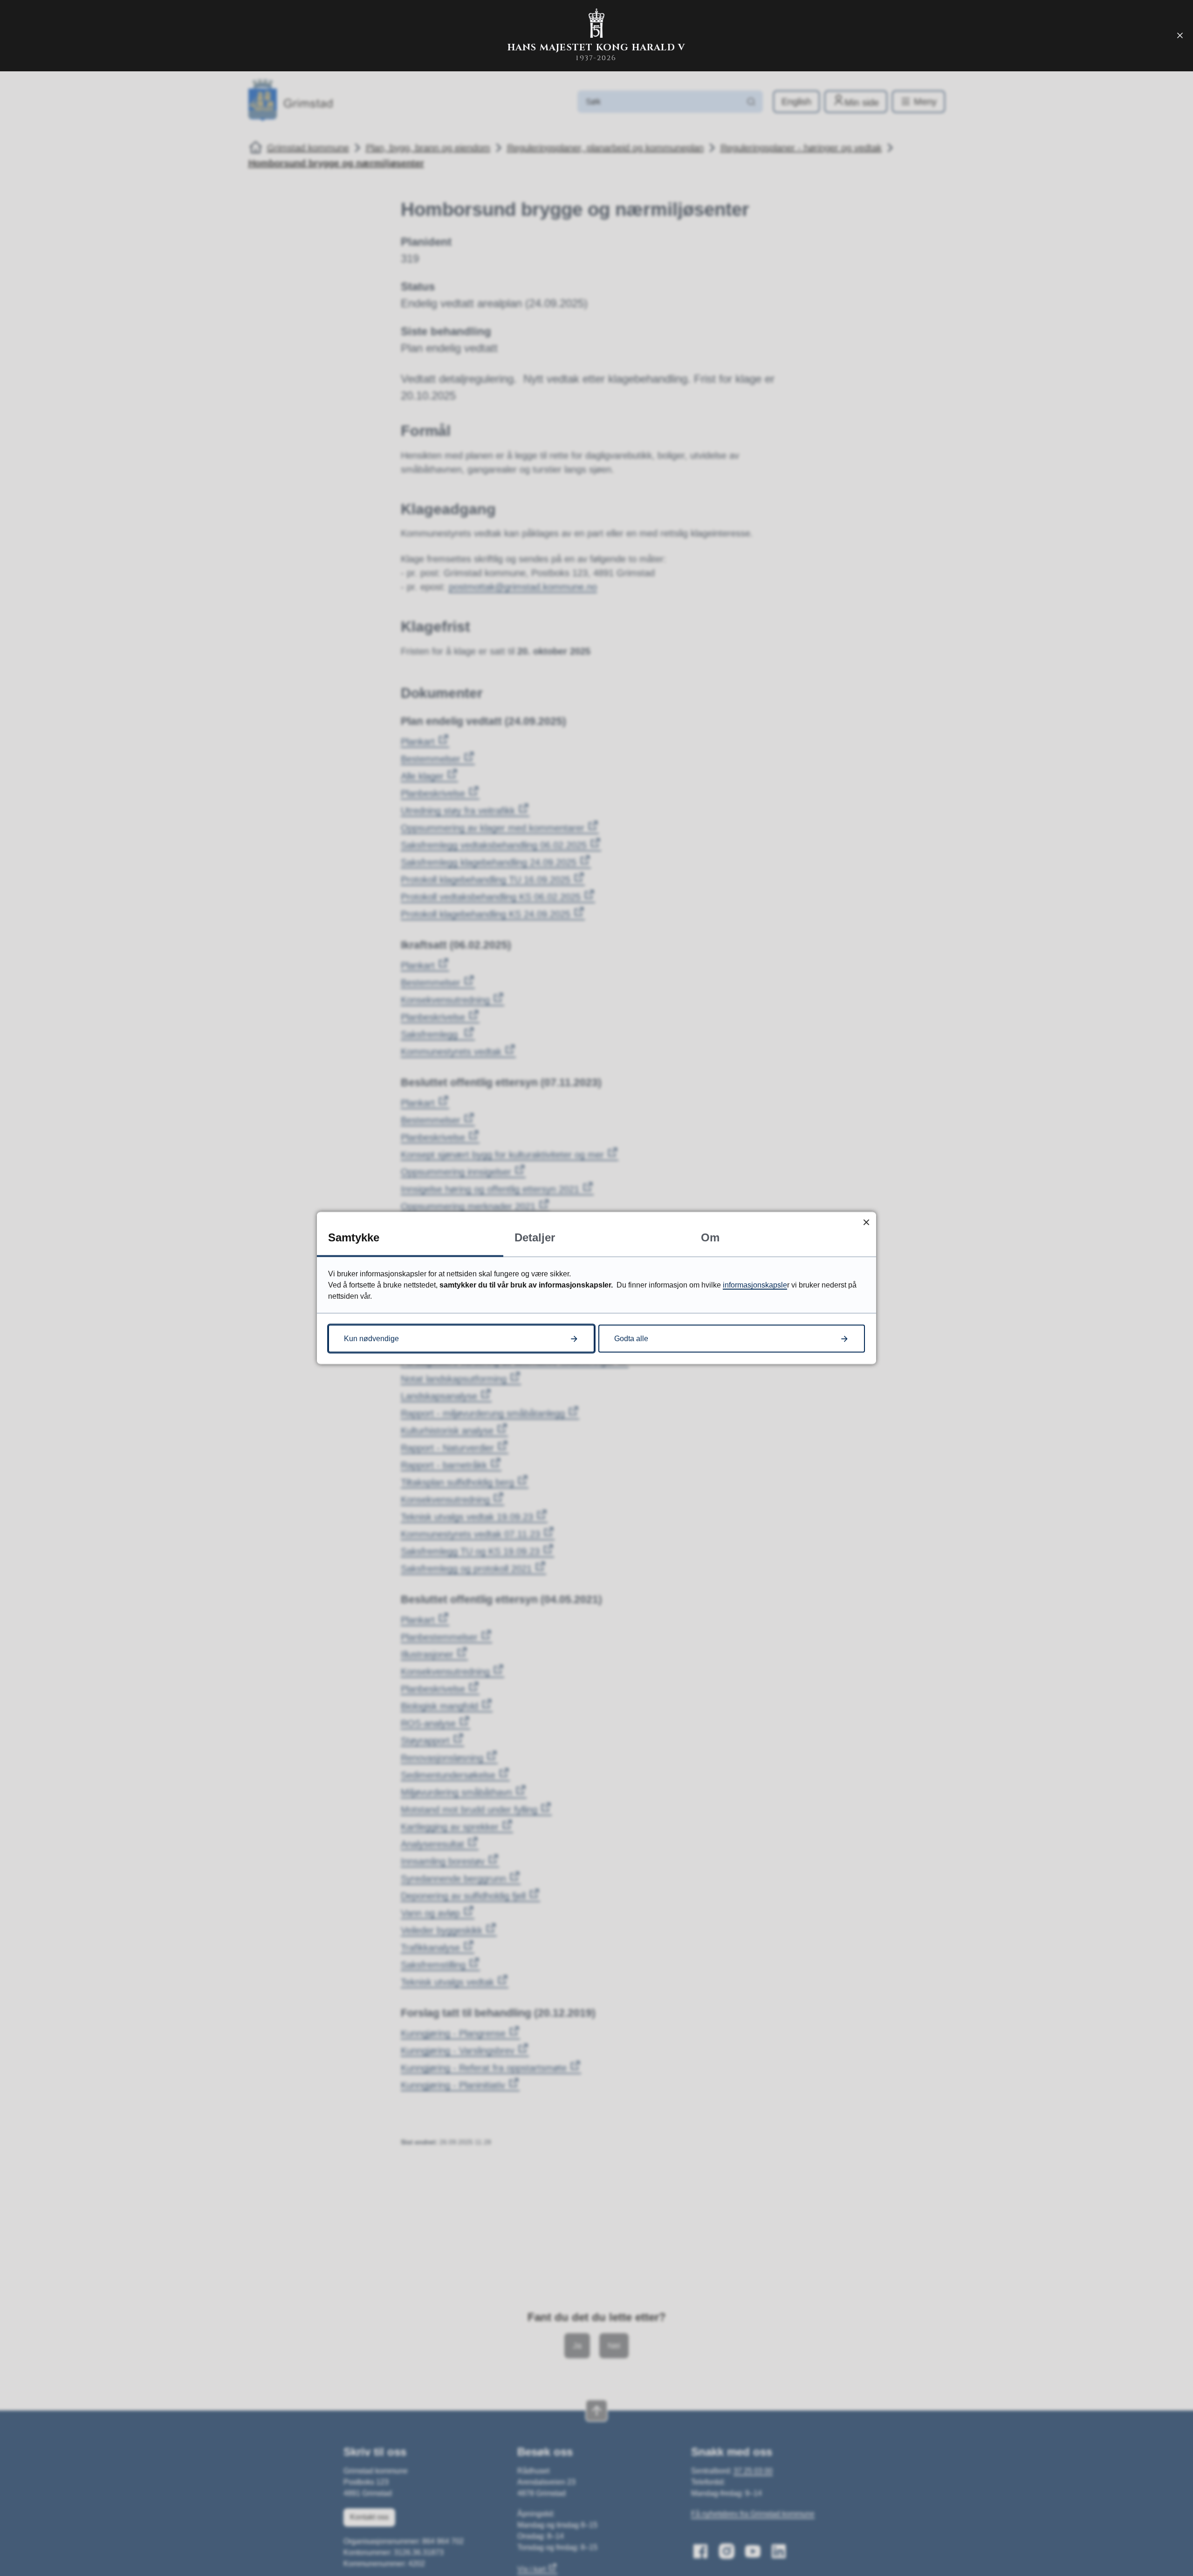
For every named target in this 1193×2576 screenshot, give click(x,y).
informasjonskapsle (755, 1285)
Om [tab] (710, 1237)
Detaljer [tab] (535, 1237)
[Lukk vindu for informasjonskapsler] (866, 1222)
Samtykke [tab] (354, 1237)
